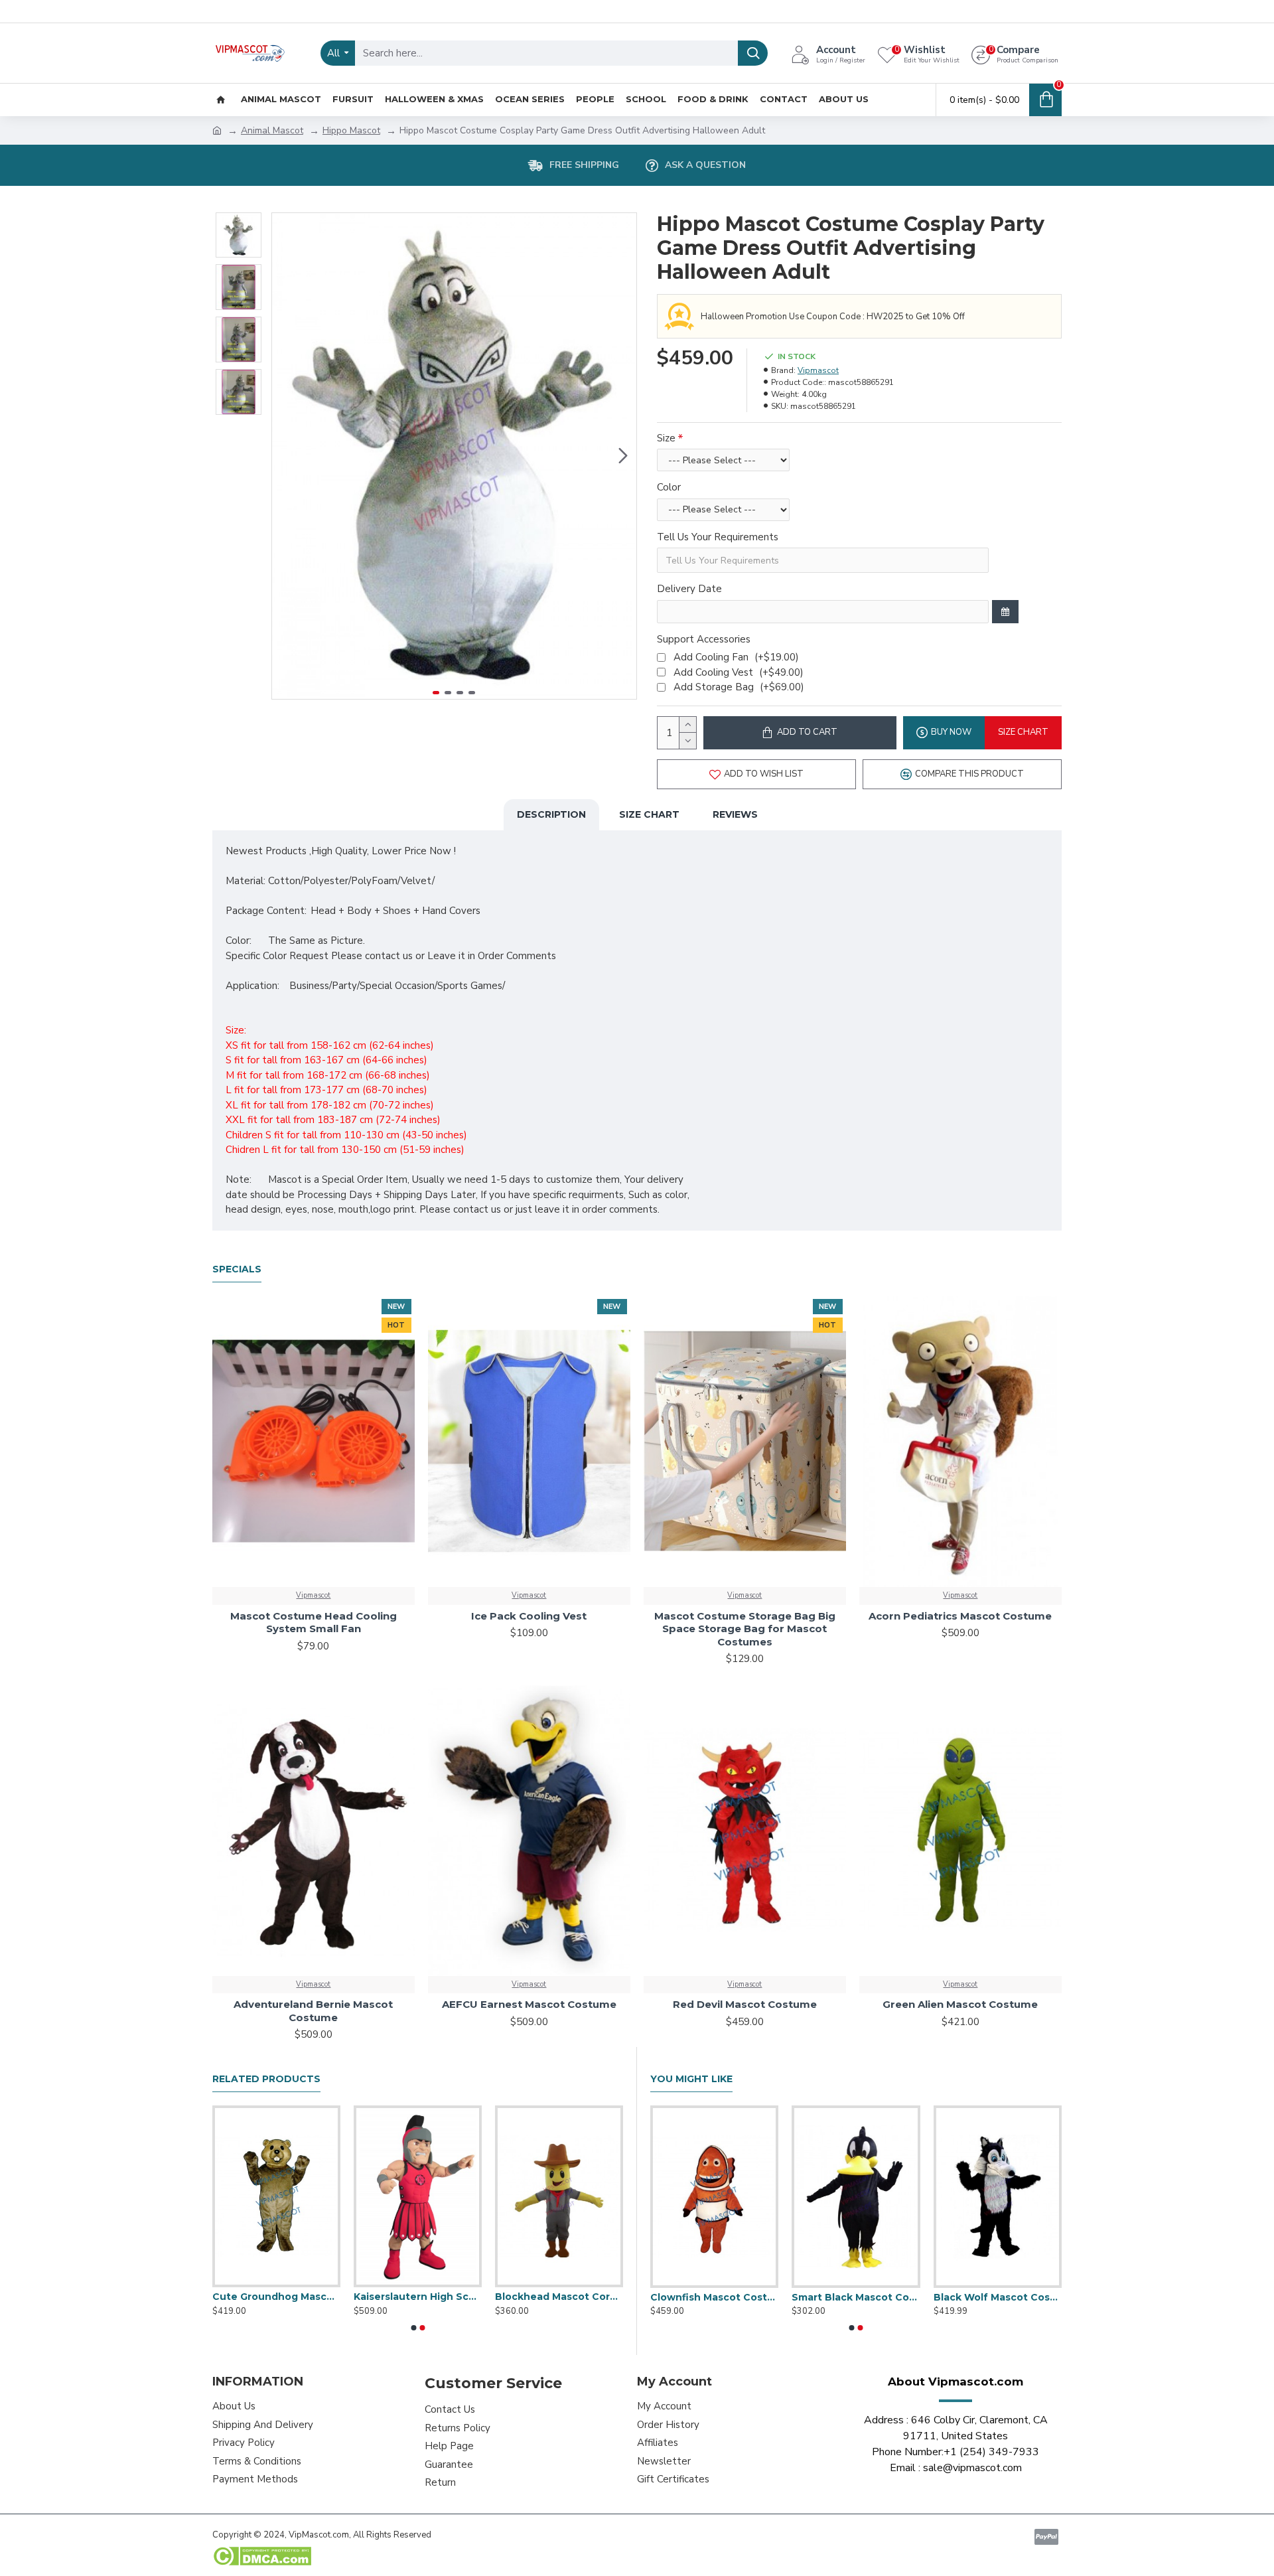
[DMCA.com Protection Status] (262, 2556)
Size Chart (649, 814)
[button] (285, 456)
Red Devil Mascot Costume (745, 2004)
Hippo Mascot (351, 130)
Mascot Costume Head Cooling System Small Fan (314, 1623)
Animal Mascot (272, 130)
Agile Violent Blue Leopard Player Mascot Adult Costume (559, 2297)
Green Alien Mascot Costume (960, 2004)
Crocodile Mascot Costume (714, 2297)
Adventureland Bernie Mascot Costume (313, 2011)
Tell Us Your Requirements (718, 537)
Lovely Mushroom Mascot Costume (856, 2297)
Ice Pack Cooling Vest (529, 1616)
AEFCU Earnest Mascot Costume (529, 2004)
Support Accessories (704, 639)
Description (551, 814)
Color (669, 487)
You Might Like (691, 2079)
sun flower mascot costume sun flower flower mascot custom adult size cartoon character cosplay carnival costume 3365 (276, 2297)
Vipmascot (818, 370)
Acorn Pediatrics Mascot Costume (960, 1616)
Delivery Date (689, 589)
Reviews (735, 814)
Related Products (266, 2079)
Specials (237, 1269)
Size (666, 438)
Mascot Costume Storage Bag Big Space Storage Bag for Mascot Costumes (745, 1629)
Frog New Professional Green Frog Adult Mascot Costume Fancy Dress (998, 2297)
